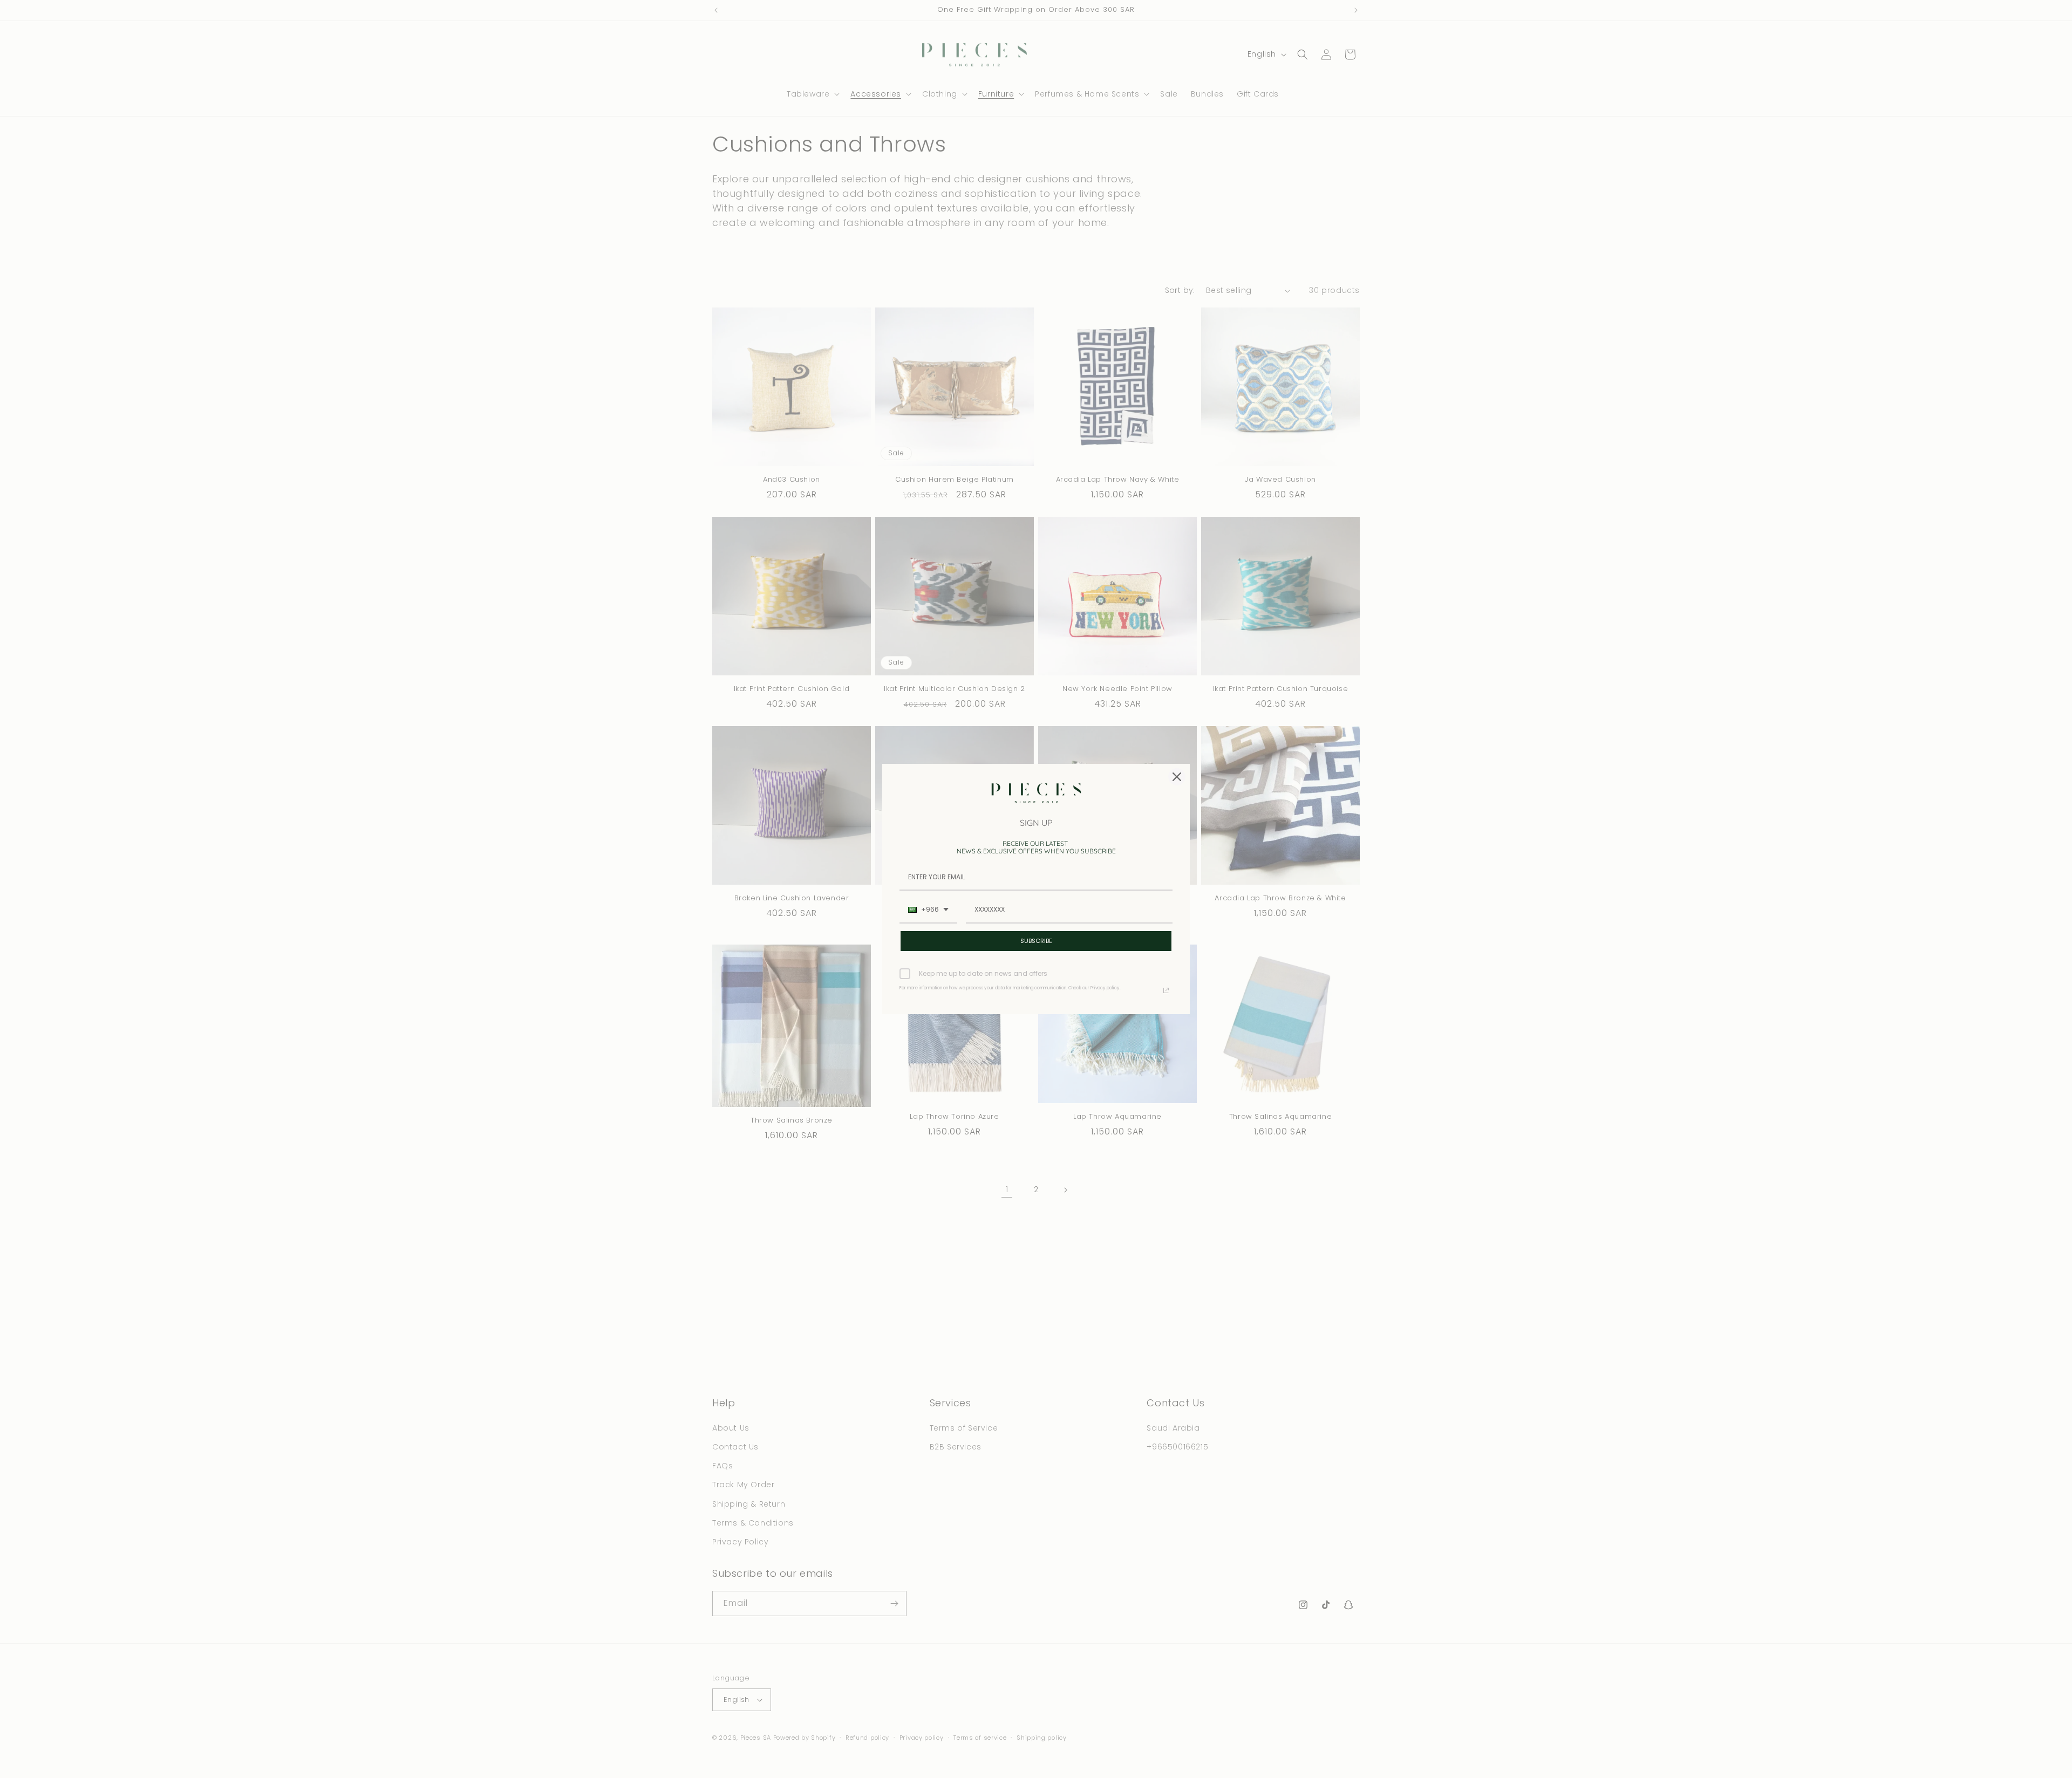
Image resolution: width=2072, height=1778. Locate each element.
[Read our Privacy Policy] (1166, 990)
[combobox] (928, 910)
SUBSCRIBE (1036, 941)
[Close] (1177, 777)
